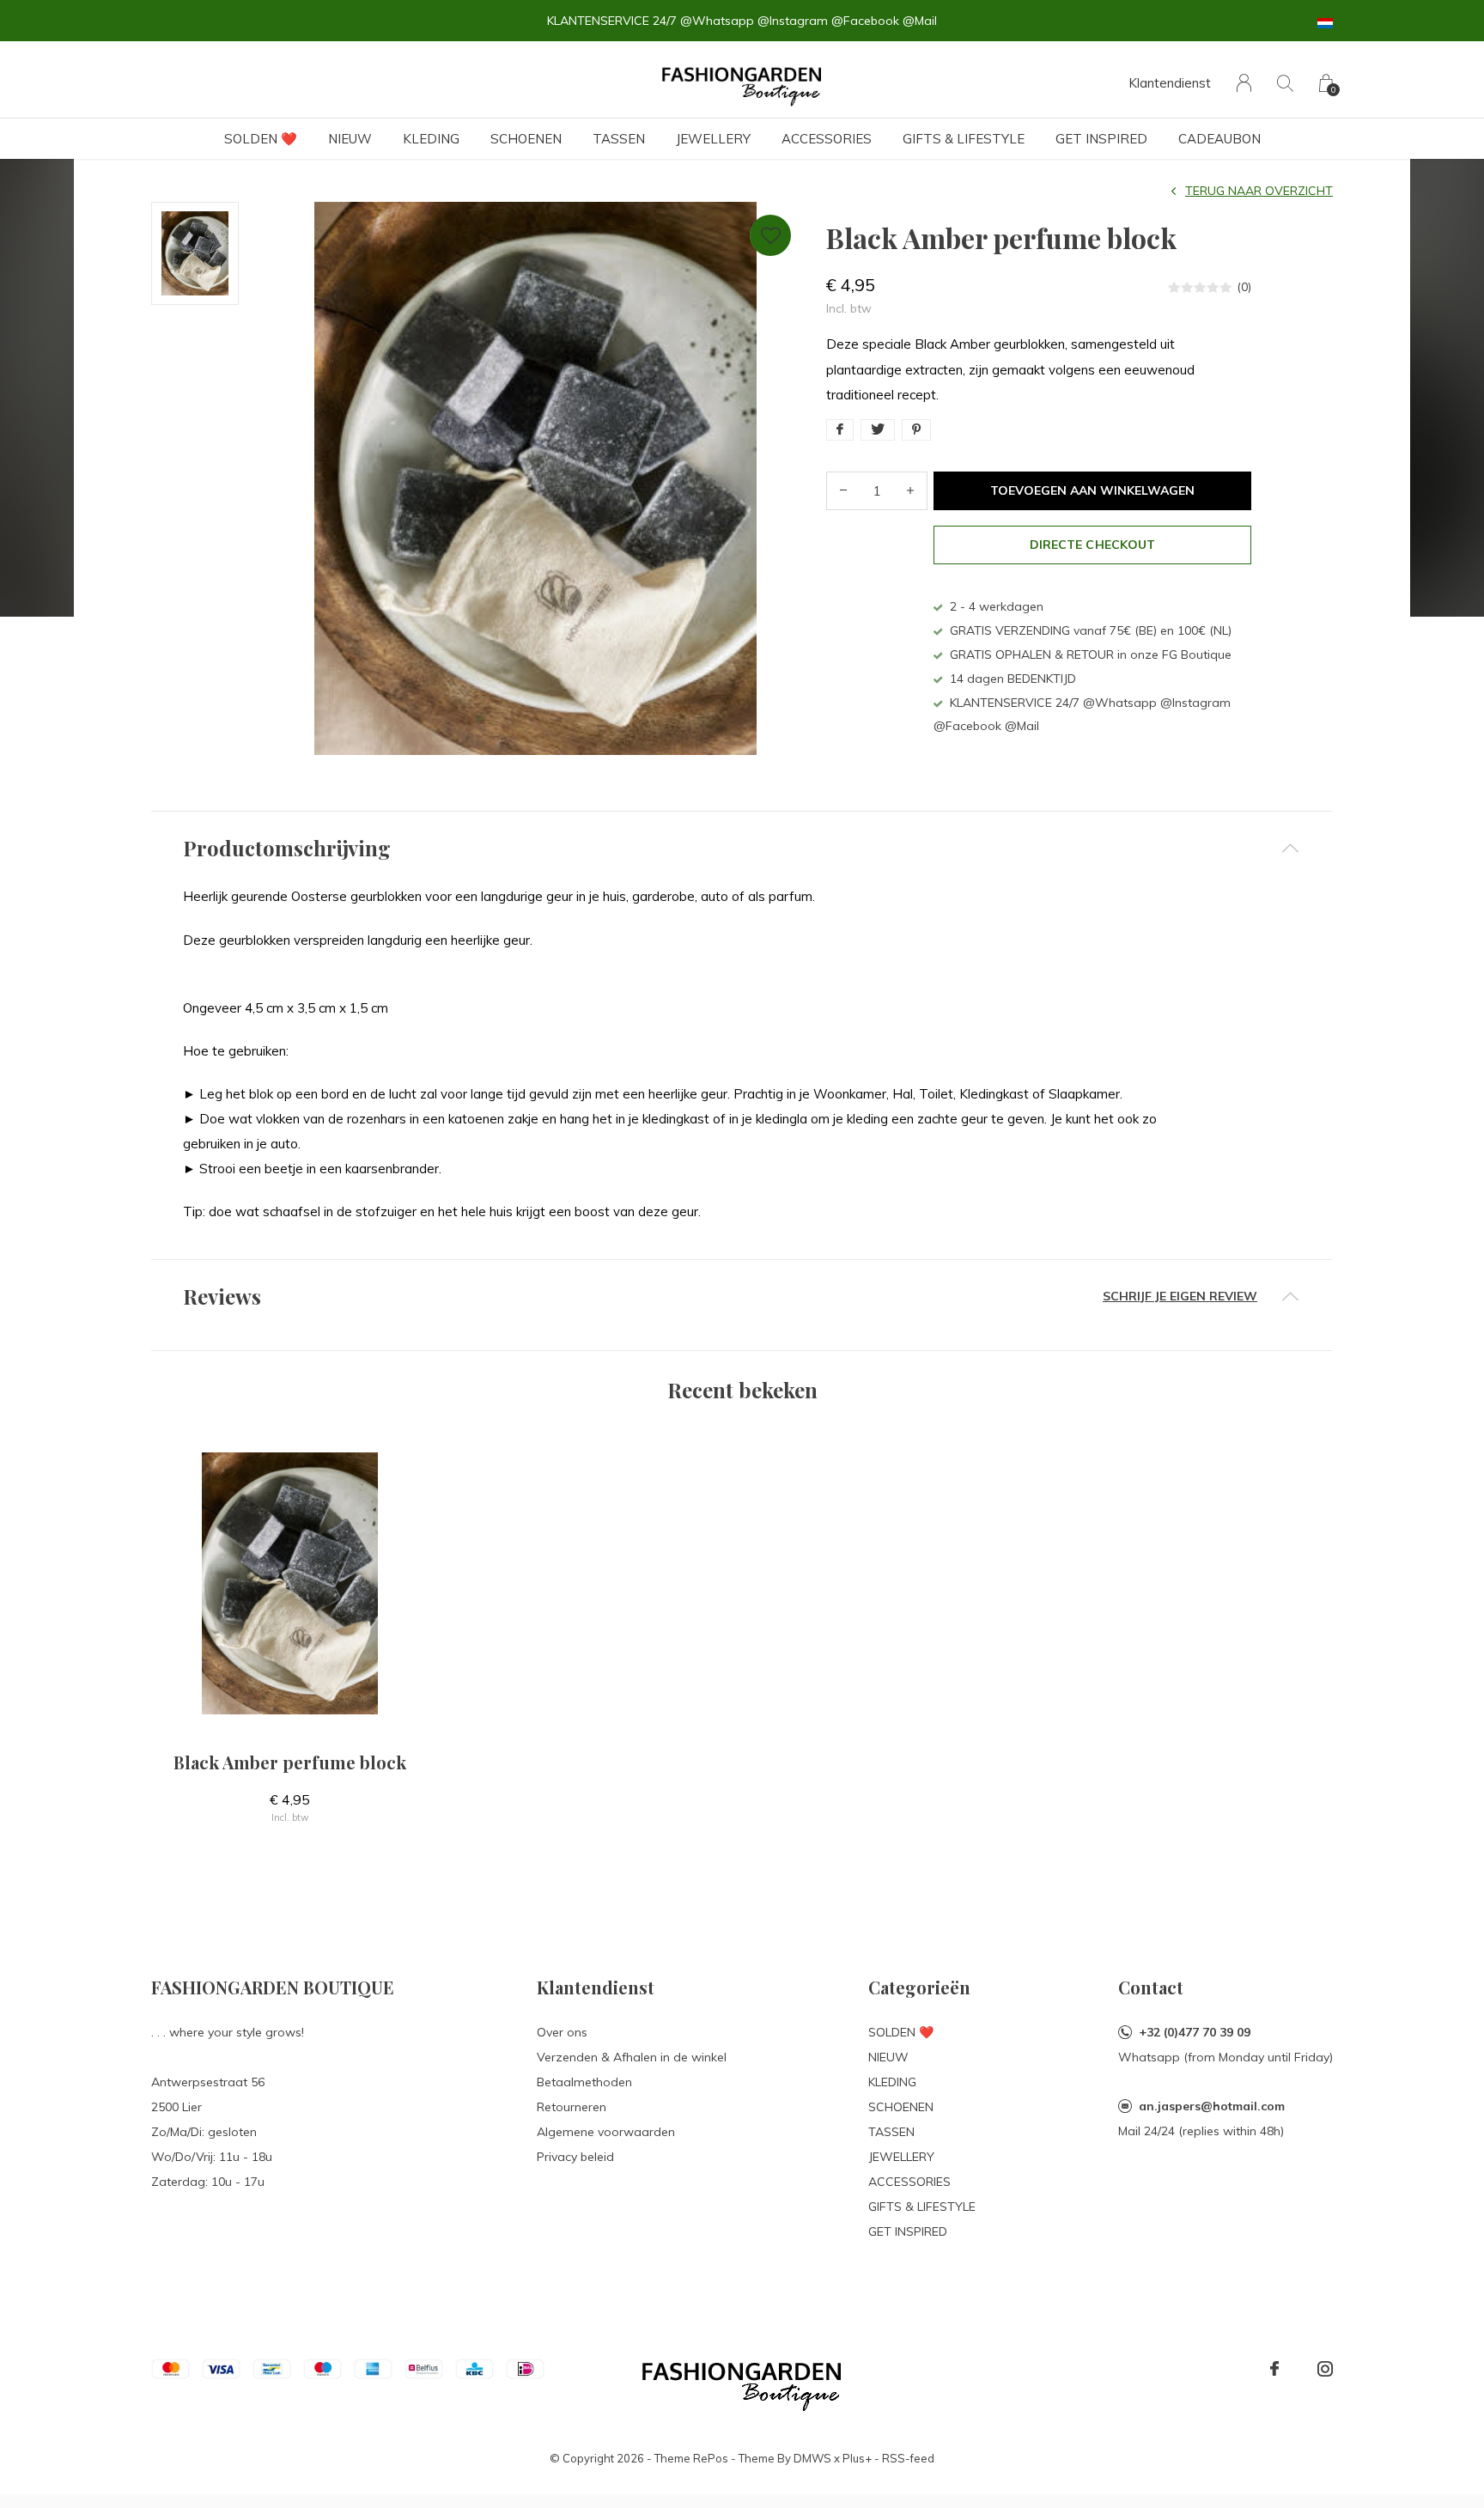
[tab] (742, 848)
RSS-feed (908, 2458)
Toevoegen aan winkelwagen (1093, 490)
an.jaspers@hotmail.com (1212, 2106)
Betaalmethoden (584, 2082)
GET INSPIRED (1101, 139)
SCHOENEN (526, 139)
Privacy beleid (575, 2157)
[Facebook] (1274, 2369)
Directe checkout (1092, 545)
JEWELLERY (713, 139)
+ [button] (910, 491)
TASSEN (619, 139)
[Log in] (1244, 83)
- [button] (843, 491)
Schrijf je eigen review (1180, 1296)
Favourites (770, 235)
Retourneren (572, 2107)
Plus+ (857, 2458)
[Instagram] (1325, 2369)
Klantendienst (1170, 83)
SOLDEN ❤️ (261, 139)
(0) (1244, 287)
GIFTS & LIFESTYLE (964, 139)
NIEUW (350, 139)
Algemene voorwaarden (606, 2132)
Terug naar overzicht (1259, 191)
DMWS (812, 2458)
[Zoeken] (1285, 83)
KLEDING (431, 139)
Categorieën (919, 1987)
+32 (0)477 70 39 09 (1195, 2032)
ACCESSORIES (827, 139)
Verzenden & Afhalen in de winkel (632, 2057)
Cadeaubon (1219, 139)
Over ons (562, 2032)
